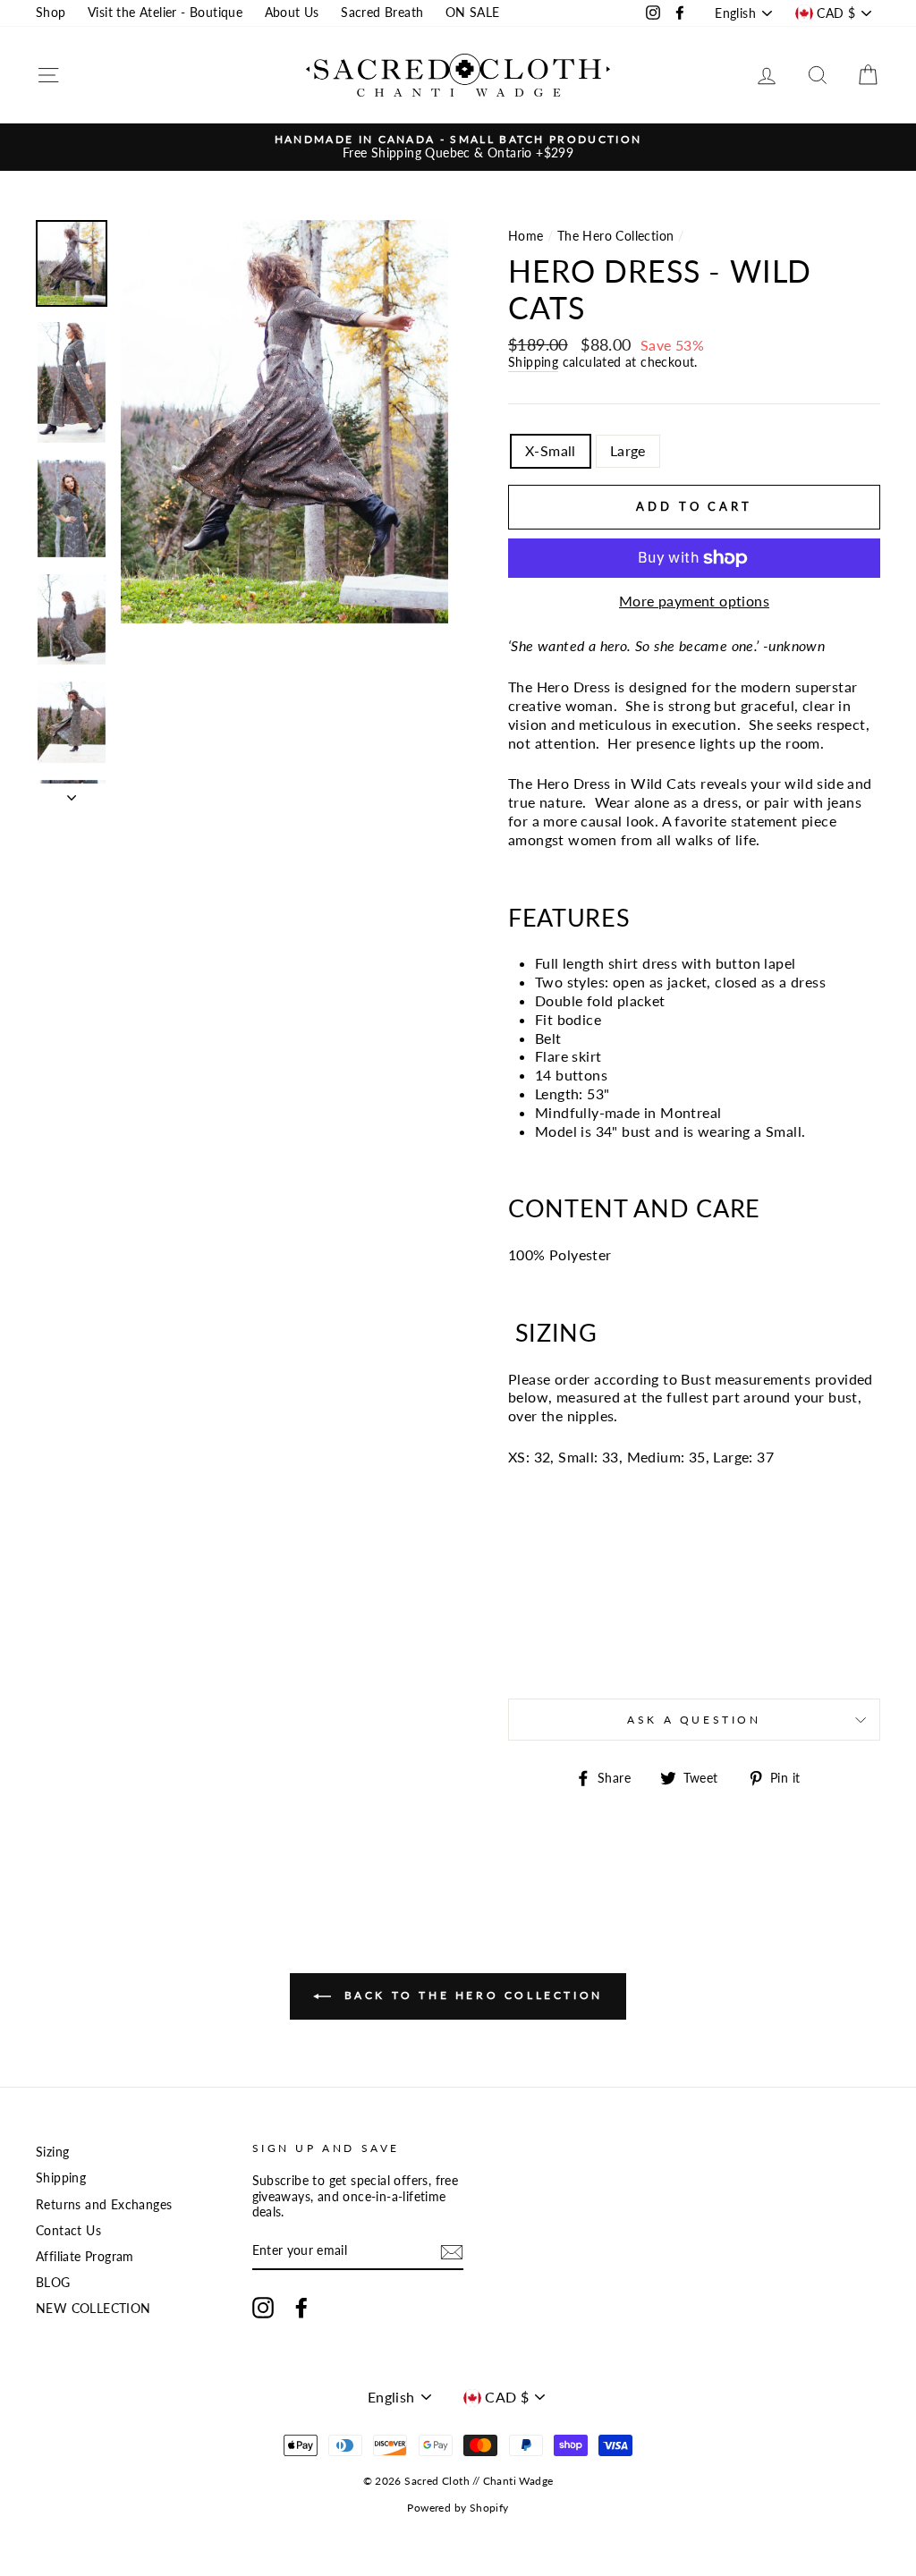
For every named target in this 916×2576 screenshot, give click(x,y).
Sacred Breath (382, 13)
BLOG (53, 2283)
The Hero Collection (616, 236)
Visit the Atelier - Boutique (165, 13)
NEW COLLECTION (93, 2309)
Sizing (52, 2152)
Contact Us (68, 2231)
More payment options (694, 601)
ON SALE (473, 13)
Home (526, 236)
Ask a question (694, 1720)
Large (628, 450)
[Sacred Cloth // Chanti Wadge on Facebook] (301, 2308)
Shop (51, 13)
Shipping (533, 362)
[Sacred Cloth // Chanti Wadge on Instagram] (263, 2308)
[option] (458, 147)
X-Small (551, 450)
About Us (292, 13)
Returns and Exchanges (104, 2205)
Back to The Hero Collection (471, 1995)
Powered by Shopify (458, 2508)
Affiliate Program (85, 2257)
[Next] (72, 792)
